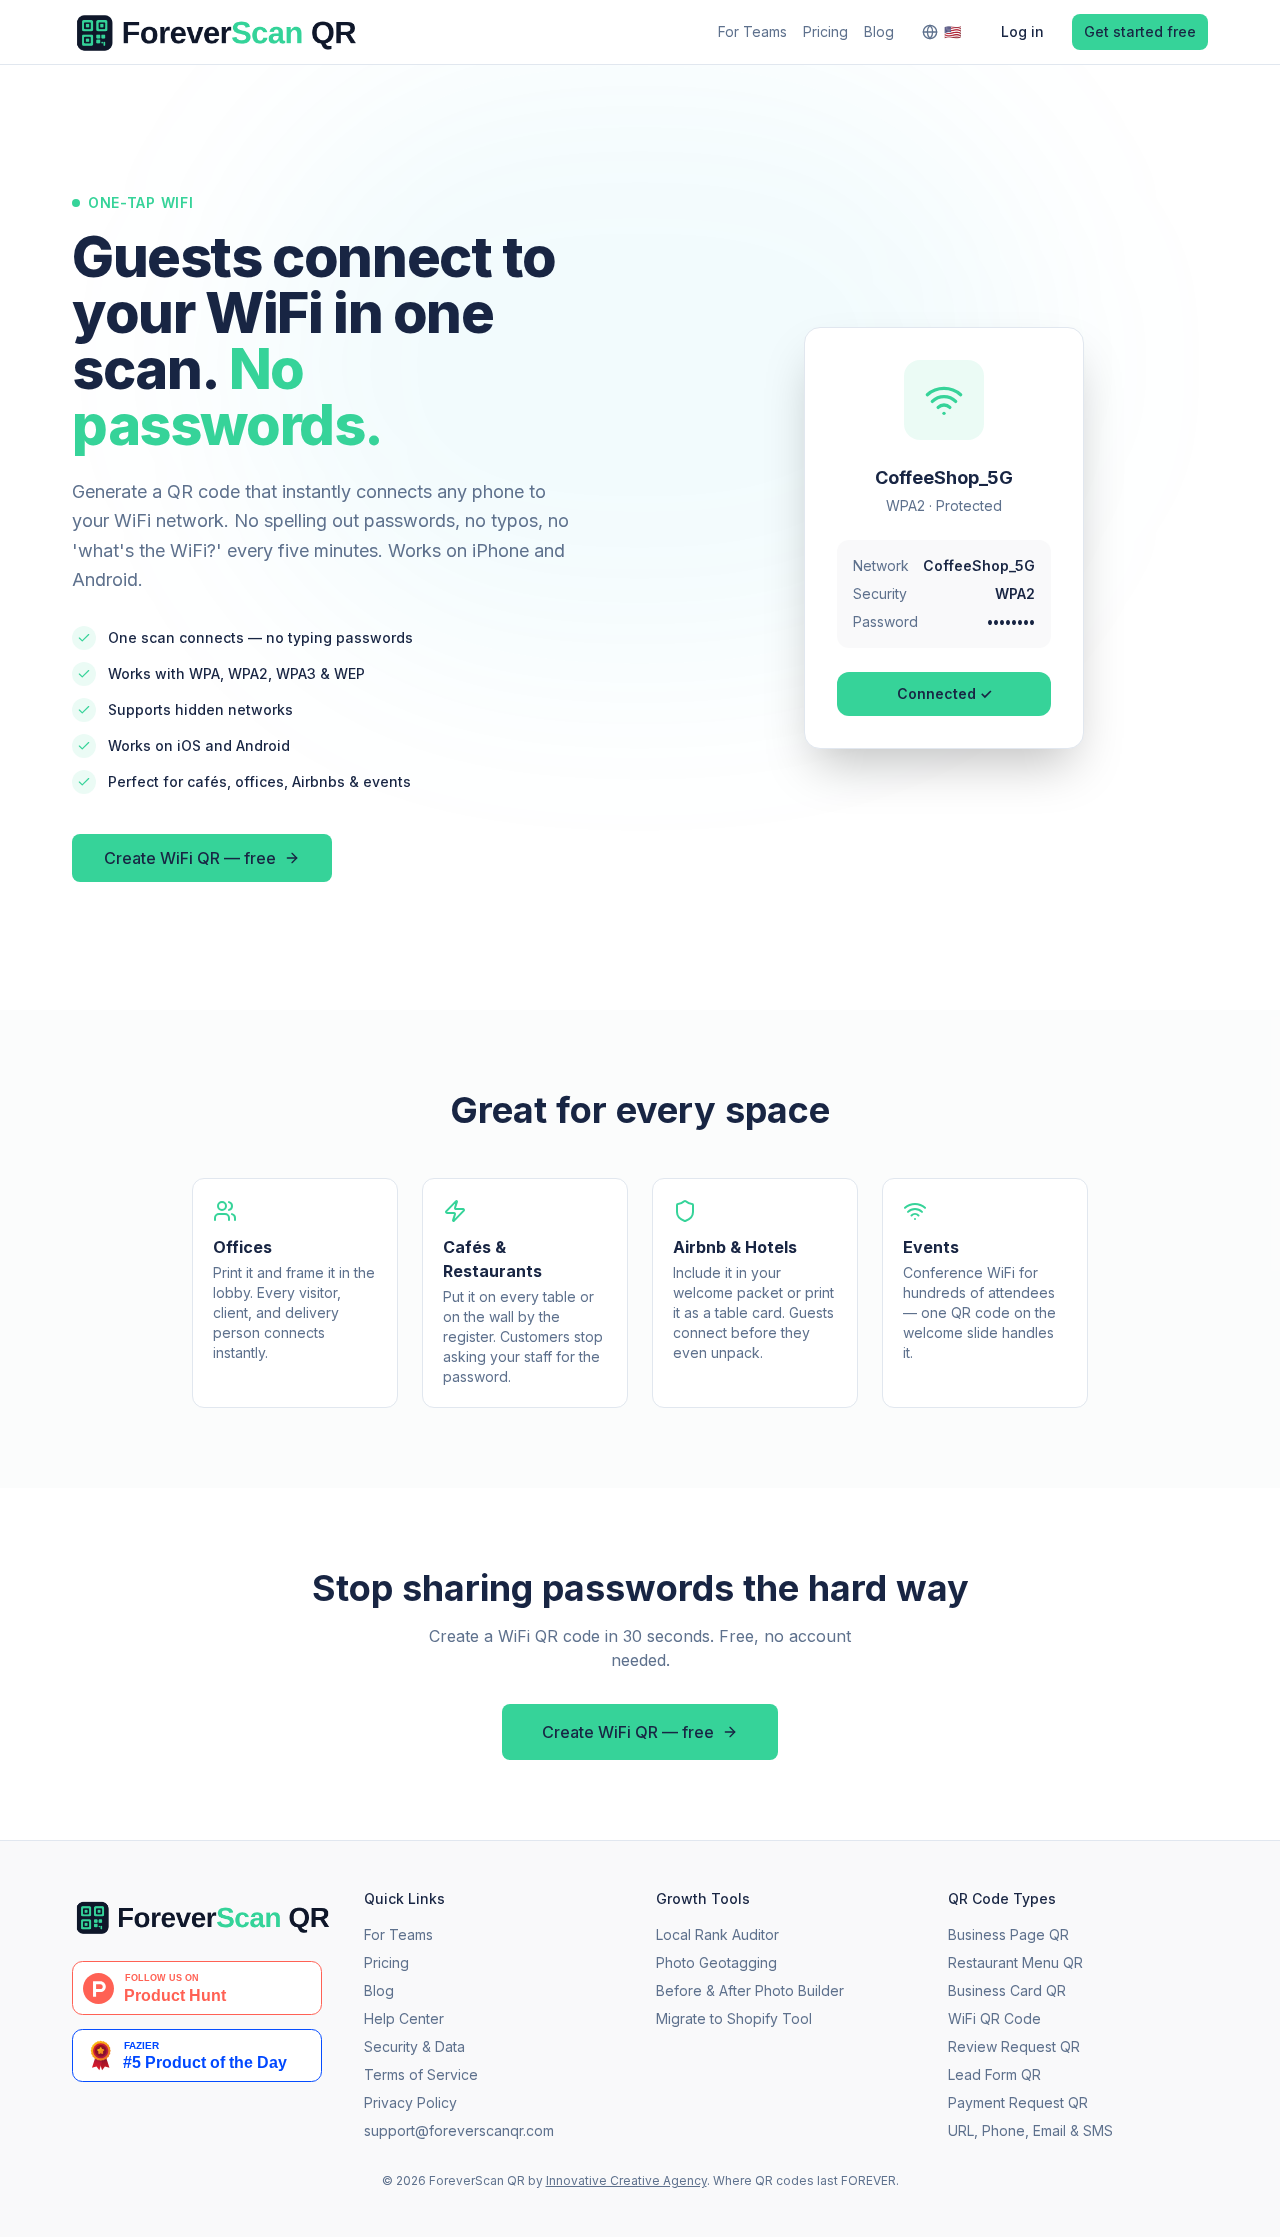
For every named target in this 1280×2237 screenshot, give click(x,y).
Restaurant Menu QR (1015, 1962)
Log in (1022, 31)
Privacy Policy (410, 2102)
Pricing (825, 31)
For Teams (752, 31)
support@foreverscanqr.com (459, 2130)
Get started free (1140, 31)
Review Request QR (1014, 2046)
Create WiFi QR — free (190, 858)
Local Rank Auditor (717, 1934)
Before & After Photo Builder (750, 1990)
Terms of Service (421, 2074)
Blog (879, 31)
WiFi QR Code (994, 2018)
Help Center (404, 2018)
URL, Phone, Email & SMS (1030, 2130)
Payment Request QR (1018, 2102)
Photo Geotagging (716, 1962)
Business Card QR (1007, 1990)
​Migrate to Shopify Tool (734, 2018)
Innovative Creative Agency (626, 2180)
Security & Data (414, 2046)
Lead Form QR (994, 2074)
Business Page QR (1008, 1934)
